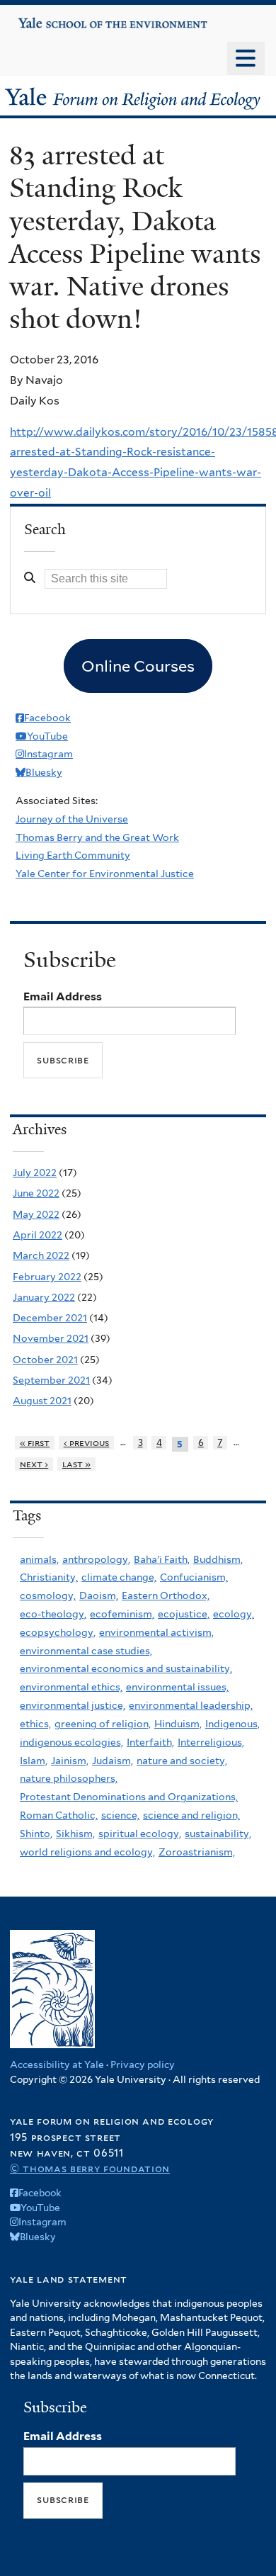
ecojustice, (184, 1614)
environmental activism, (156, 1632)
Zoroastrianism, (197, 1852)
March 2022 (41, 1255)
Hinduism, (178, 1724)
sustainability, (218, 1834)
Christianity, (49, 1577)
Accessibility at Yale (57, 2064)
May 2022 (36, 1214)
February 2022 (47, 1277)
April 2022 (38, 1235)
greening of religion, (103, 1724)
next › (34, 1464)
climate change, (119, 1577)
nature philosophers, (69, 1778)
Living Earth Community (73, 855)
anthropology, (96, 1559)
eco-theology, (53, 1614)
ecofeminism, (122, 1614)
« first (35, 1443)
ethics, (35, 1724)
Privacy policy (143, 2064)
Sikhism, (75, 1834)
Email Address (63, 996)
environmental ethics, (71, 1687)
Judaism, (113, 1761)
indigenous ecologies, (71, 1742)
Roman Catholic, (59, 1815)
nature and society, (182, 1761)
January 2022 (44, 1297)
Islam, (34, 1761)
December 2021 (50, 1318)
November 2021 (51, 1338)
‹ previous (87, 1443)
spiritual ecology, (140, 1834)
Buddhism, (218, 1559)
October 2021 (45, 1360)
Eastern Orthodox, (166, 1595)
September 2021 (51, 1380)
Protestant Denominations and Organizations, (129, 1797)
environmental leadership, (191, 1705)
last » (77, 1464)
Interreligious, (211, 1742)
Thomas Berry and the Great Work (97, 837)
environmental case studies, (86, 1651)
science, (120, 1815)
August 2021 (42, 1401)
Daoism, (99, 1595)
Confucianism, (194, 1577)
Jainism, (70, 1761)
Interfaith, (150, 1742)
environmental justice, (73, 1705)
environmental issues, (177, 1687)
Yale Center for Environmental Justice (105, 874)
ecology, (234, 1614)
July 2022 (35, 1173)
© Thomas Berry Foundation (90, 2168)
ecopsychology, (58, 1632)
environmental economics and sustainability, (126, 1668)
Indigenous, (232, 1724)
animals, (39, 1559)
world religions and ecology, (87, 1852)
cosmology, (48, 1595)
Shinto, (36, 1834)
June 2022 (36, 1193)
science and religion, (191, 1815)
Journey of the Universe (72, 819)
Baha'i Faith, (162, 1559)
